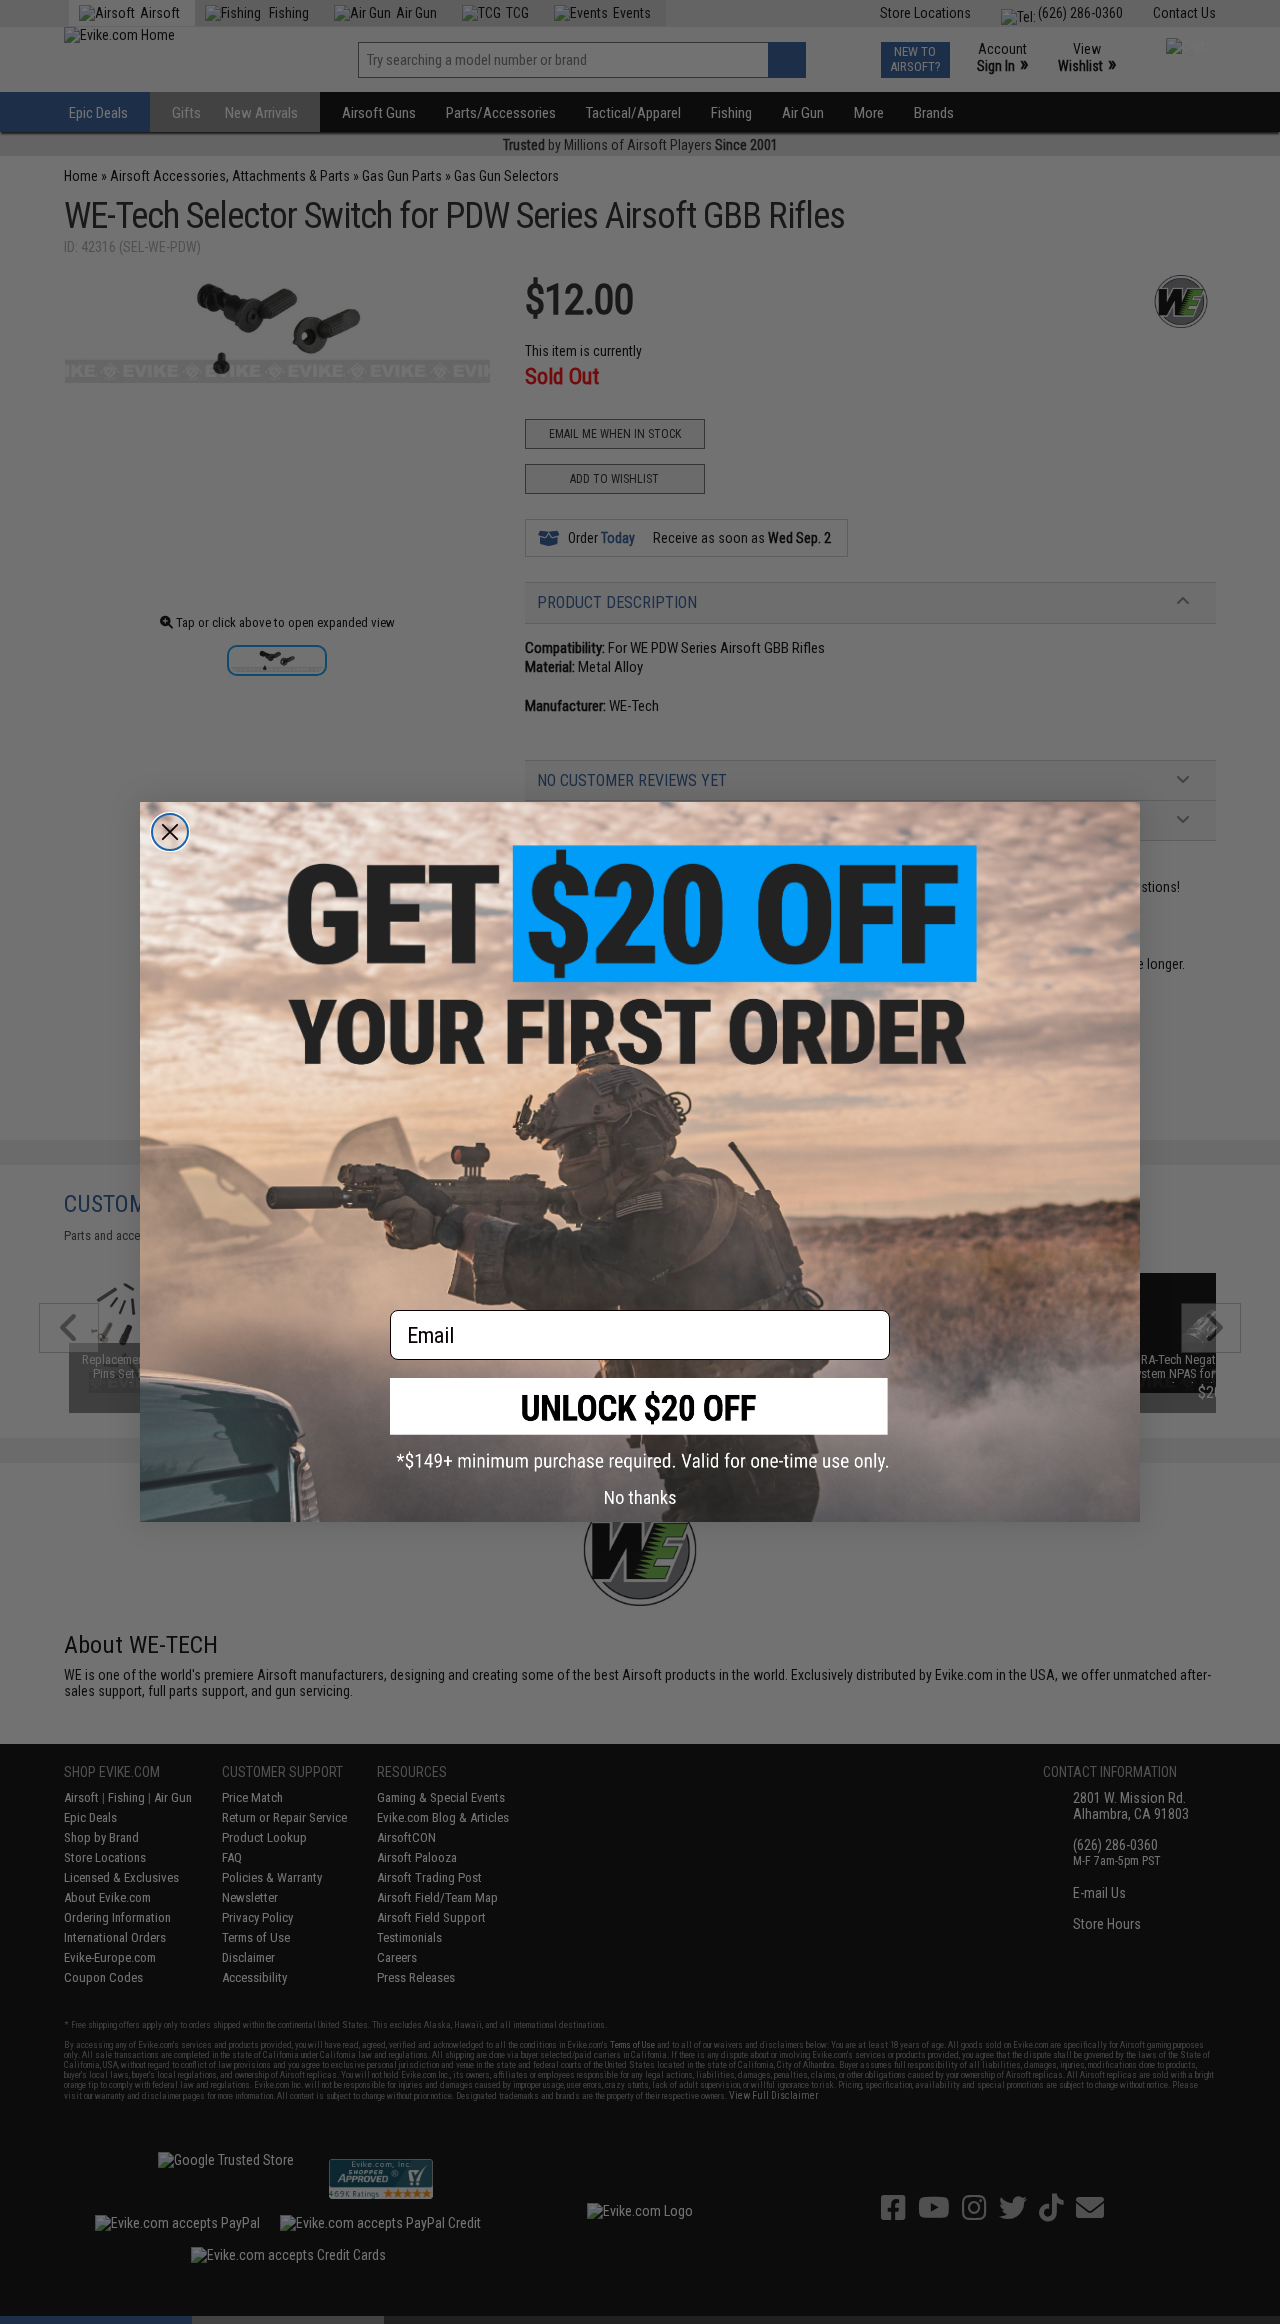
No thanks (640, 1497)
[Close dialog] (170, 832)
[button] (640, 1424)
